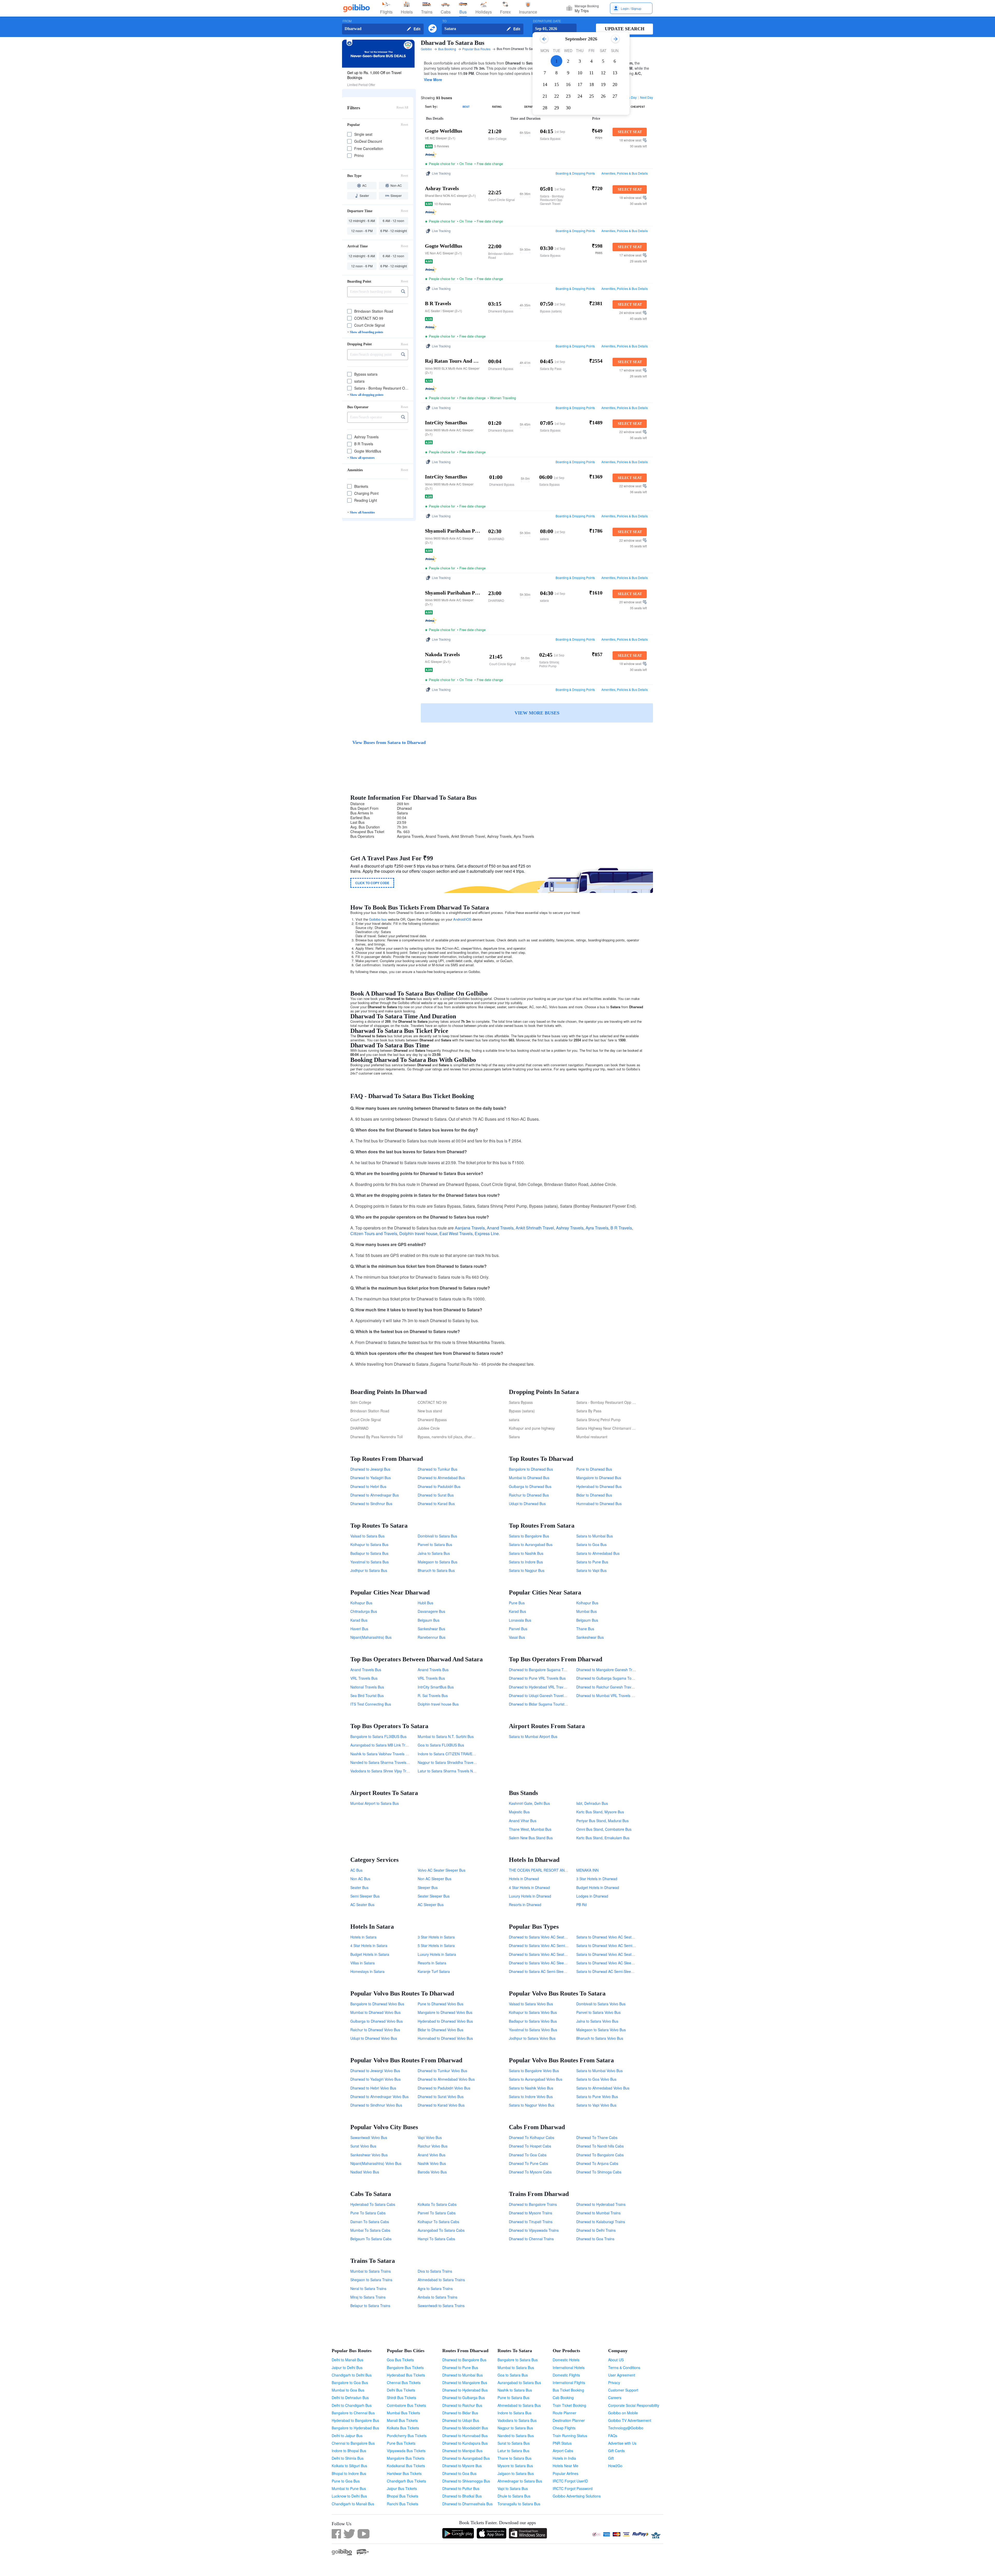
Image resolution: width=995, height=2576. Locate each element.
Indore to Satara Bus (514, 2413)
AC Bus (356, 1870)
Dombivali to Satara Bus (437, 1536)
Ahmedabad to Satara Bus (519, 2405)
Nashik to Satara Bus (515, 2390)
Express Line (487, 1233)
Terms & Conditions (624, 2367)
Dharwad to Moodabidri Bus (465, 2428)
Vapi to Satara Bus (513, 2488)
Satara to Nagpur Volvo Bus (532, 2105)
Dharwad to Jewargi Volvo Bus (375, 2071)
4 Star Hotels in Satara (369, 1945)
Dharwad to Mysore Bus (462, 2466)
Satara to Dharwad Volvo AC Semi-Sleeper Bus (615, 1945)
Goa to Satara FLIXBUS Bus (441, 1745)
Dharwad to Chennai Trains (531, 2239)
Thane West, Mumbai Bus (530, 1829)
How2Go (615, 2466)
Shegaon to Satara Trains (371, 2280)
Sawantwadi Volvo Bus (369, 2137)
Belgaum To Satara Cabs (371, 2239)
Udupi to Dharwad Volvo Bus (374, 2038)
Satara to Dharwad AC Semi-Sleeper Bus (610, 1971)
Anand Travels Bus (366, 1670)
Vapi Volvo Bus (430, 2137)
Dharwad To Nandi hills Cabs (600, 2146)
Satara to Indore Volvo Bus (531, 2096)
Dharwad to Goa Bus (459, 2473)
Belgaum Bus (429, 1620)
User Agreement (622, 2375)
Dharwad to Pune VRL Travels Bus (537, 1678)
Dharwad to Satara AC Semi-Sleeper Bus (543, 1971)
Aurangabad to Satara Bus (519, 2382)
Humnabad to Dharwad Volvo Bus (445, 2038)
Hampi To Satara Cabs (436, 2239)
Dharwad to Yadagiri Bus (371, 1478)
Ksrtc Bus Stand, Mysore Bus (600, 1812)
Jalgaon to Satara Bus (516, 2473)
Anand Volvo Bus (432, 2155)
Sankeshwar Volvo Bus (369, 2155)
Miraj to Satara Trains (368, 2297)
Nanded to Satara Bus (516, 2436)
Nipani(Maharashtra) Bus (371, 1637)
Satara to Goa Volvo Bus (596, 2079)
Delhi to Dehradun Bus (350, 2398)
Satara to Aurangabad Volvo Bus (536, 2079)
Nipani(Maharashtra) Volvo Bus (376, 2163)
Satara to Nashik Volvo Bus (531, 2088)
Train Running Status (570, 2436)
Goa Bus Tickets (400, 2360)
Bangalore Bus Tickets (405, 2367)
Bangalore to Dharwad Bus (531, 1469)
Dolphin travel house (418, 1233)
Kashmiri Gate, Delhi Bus (529, 1803)
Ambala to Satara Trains (438, 2297)
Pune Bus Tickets (401, 2443)
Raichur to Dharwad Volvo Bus (375, 2030)
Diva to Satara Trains (435, 2271)
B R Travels (621, 1228)
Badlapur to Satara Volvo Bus (533, 2021)
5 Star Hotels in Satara (436, 1945)
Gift (611, 2458)
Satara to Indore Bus (526, 1562)
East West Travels (456, 1233)
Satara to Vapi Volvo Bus (596, 2105)
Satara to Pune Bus (592, 1562)
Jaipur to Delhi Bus (347, 2367)
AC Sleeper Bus (431, 1905)
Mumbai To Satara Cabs (370, 2230)
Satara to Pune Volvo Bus (597, 2096)
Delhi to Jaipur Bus (347, 2436)
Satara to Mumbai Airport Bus (533, 1736)
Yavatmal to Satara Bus (369, 1562)
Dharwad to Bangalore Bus (464, 2360)
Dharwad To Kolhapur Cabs (532, 2137)
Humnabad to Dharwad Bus (599, 1504)
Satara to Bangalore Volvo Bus (534, 2071)
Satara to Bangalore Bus (529, 1536)
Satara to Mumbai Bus (595, 1536)
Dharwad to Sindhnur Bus (371, 1504)
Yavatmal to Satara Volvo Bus (533, 2030)
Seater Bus (359, 1887)
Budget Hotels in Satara (370, 1954)
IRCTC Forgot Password (573, 2488)
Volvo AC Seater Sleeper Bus (442, 1870)
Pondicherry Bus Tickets (407, 2436)
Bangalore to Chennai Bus (353, 2413)
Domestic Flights (566, 2375)
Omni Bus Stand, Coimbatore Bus (604, 1829)
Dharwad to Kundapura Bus (465, 2443)
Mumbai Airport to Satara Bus (375, 1803)
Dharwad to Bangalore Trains (533, 2204)
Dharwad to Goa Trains (595, 2239)
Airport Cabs (563, 2451)
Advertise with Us (622, 2443)
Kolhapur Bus (361, 1603)
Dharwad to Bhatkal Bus (462, 2496)
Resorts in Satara (432, 1963)
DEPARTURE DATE (547, 21)
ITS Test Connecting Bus (371, 1704)
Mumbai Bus (587, 1611)
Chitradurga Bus (364, 1611)
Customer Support (623, 2390)
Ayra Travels (597, 1228)
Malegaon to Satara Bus (438, 1562)
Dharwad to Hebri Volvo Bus (373, 2088)
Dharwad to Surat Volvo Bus (441, 2096)
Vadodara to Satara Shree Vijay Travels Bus (386, 1771)
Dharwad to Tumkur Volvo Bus (442, 2071)
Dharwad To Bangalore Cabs (600, 2155)
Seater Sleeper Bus (434, 1896)
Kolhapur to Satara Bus (369, 1544)
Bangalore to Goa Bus (350, 2382)
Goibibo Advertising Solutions (577, 2496)
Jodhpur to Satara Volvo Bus (532, 2038)
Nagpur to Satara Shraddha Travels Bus (450, 1762)
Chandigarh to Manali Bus (353, 2504)
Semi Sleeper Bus (365, 1896)
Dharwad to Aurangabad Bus (466, 2458)
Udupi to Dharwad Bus (527, 1504)
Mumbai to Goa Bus (348, 2390)
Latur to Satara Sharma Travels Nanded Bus (454, 1771)
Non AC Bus (360, 1879)
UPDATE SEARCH (625, 29)
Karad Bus (359, 1620)
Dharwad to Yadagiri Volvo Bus (375, 2079)
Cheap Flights (564, 2428)
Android (459, 919)
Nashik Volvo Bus (432, 2163)
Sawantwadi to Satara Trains (441, 2306)
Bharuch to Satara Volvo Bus (600, 2038)
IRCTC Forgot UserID (570, 2481)
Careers (615, 2398)
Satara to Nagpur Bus (527, 1570)
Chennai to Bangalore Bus (353, 2443)
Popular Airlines (566, 2473)
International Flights (569, 2382)
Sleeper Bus (428, 1887)
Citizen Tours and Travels (374, 1233)
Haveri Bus (359, 1629)
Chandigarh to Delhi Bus (352, 2375)
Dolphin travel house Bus (438, 1704)
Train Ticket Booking (569, 2405)
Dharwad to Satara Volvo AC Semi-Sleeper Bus (548, 1945)
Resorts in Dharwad (525, 1905)
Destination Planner (569, 2420)
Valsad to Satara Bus (367, 1536)
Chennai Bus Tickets (404, 2382)
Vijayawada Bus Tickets (406, 2451)
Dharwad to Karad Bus (436, 1504)
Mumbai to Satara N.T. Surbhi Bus (446, 1736)
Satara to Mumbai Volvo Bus (599, 2071)
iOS (468, 919)
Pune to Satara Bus (513, 2398)
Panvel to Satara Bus (435, 1544)
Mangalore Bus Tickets (406, 2458)
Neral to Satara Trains (368, 2288)
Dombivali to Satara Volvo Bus (601, 2004)
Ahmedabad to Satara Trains (441, 2280)
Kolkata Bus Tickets (403, 2428)
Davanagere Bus (431, 1611)
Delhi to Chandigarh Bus (352, 2405)
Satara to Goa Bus (591, 1544)
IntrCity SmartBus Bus (436, 1687)
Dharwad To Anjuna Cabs (597, 2163)
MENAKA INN (587, 1870)
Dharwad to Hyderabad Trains (601, 2204)
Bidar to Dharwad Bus (594, 1495)
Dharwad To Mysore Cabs (530, 2172)
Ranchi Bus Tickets (403, 2504)
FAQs (613, 2436)
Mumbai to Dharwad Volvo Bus (375, 2012)
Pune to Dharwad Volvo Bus (440, 2004)
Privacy (614, 2382)
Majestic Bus (519, 1812)
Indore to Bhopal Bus (349, 2451)
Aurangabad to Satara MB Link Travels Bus (386, 1745)
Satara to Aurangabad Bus (531, 1544)
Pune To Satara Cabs (368, 2213)
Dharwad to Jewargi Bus (370, 1469)
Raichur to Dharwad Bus (529, 1495)
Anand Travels (500, 1228)
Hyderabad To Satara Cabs (373, 2204)
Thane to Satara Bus (514, 2458)
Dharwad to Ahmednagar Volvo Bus (379, 2096)
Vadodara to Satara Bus (517, 2420)
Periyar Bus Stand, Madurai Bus (602, 1821)
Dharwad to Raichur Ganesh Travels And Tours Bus (619, 1687)
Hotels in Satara (363, 1937)
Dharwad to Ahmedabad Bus (441, 1478)
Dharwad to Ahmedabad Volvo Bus (446, 2079)
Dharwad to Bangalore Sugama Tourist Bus (544, 1670)
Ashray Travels (570, 1228)
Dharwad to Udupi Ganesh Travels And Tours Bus (550, 1695)
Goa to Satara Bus (513, 2375)
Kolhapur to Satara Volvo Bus (533, 2012)
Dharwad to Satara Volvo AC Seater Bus (542, 1954)
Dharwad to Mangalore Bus (465, 2382)
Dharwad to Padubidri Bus (439, 1486)
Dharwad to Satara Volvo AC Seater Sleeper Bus (549, 1937)
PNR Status (562, 2443)
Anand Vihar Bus (523, 1821)
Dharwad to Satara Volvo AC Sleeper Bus (543, 1963)
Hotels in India (564, 2458)
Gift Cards (616, 2451)
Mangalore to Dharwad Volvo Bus (445, 2012)
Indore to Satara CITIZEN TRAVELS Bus (451, 1754)
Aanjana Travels (470, 1228)
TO (444, 21)
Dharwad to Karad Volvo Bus (441, 2105)
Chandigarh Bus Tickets (406, 2481)
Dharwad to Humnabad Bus (465, 2436)
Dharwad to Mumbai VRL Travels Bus (607, 1695)
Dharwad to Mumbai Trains (598, 2213)
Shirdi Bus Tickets (401, 2398)
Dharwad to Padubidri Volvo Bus (444, 2088)
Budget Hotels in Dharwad (598, 1887)
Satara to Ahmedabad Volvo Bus (603, 2088)
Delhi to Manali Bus (347, 2360)
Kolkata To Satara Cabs (437, 2204)
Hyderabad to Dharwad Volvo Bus (445, 2021)
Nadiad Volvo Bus (365, 2172)
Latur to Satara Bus (513, 2451)
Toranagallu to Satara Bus (519, 2504)
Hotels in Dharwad (524, 1879)
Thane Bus (585, 1629)
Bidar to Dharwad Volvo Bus (440, 2030)
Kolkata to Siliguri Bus (349, 2466)
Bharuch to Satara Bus (436, 1570)
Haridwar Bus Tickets (404, 2473)
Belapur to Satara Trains (370, 2306)
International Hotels (569, 2367)
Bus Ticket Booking (568, 2390)
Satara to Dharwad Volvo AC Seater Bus (609, 1954)
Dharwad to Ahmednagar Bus (375, 1495)
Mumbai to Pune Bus (349, 2488)
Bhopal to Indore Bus (349, 2473)
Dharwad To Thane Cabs (597, 2137)
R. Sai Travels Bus (433, 1695)
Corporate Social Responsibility (634, 2405)
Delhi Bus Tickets (401, 2390)
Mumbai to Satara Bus (516, 2367)
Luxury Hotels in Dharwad (530, 1896)
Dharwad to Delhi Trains (596, 2230)
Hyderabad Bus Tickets (406, 2375)
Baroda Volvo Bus (432, 2172)
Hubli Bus (425, 1603)
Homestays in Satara (367, 1971)
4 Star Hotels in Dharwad (529, 1887)
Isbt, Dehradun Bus (592, 1803)
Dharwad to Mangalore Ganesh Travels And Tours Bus (621, 1670)
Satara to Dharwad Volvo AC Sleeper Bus (610, 1963)
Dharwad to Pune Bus (460, 2367)
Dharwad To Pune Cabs (528, 2163)
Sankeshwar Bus (431, 1629)
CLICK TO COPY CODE (372, 883)
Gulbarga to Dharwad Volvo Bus (376, 2021)
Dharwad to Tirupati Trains (531, 2222)
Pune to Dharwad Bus (594, 1469)
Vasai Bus (517, 1637)
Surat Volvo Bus (363, 2146)
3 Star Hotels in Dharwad (597, 1879)
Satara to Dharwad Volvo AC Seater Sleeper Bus (616, 1937)
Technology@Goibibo (626, 2428)
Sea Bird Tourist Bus (367, 1695)
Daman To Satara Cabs (370, 2222)
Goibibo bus (378, 919)
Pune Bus (517, 1603)
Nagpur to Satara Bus (515, 2428)
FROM (347, 21)
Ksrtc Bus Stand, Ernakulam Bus (603, 1838)
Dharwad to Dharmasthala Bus (467, 2504)
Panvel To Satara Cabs (437, 2213)
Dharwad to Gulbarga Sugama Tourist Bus (611, 1678)
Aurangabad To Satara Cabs (441, 2230)
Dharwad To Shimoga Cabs (599, 2172)
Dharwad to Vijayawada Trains (534, 2230)
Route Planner (564, 2413)
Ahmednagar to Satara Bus (520, 2481)
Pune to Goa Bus (346, 2481)
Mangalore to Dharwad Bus (599, 1478)
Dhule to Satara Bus (514, 2496)
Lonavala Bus (520, 1620)
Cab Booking (563, 2398)
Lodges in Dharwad (592, 1896)
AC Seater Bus (362, 1905)
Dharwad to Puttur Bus (461, 2488)
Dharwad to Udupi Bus (461, 2420)
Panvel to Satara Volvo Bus (598, 2012)
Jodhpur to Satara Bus (369, 1570)
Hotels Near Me (566, 2466)
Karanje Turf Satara (434, 1971)
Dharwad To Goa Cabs (528, 2155)
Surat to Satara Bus (514, 2443)
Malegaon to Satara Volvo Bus (601, 2030)
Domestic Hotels (566, 2360)
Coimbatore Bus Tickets (406, 2405)
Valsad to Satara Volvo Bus (531, 2004)
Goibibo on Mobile (623, 2413)
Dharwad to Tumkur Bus (438, 1469)
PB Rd (581, 1905)
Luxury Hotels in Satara (437, 1954)
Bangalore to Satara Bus (518, 2360)
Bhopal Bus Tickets (403, 2496)
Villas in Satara (363, 1963)
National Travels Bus (367, 1687)
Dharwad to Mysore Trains (531, 2213)
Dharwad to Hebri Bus (368, 1486)
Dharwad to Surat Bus (436, 1495)
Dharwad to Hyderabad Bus (465, 2390)
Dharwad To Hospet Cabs (530, 2146)
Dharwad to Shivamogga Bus (466, 2481)
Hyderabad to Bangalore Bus (355, 2420)
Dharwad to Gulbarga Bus (464, 2398)
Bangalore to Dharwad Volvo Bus (377, 2004)
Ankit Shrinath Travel (535, 1228)
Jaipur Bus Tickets (402, 2488)
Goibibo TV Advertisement (630, 2420)
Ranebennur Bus (432, 1637)
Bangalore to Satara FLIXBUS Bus (378, 1736)
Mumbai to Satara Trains (371, 2271)
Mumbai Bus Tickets (403, 2413)
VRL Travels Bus (364, 1678)
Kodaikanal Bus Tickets (406, 2466)
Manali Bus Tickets (402, 2420)
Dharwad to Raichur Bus (462, 2405)
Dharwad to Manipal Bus (462, 2451)
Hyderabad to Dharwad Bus (599, 1486)
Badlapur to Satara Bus (369, 1553)
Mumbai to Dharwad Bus (529, 1478)
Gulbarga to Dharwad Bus (530, 1486)
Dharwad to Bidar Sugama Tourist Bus (540, 1704)
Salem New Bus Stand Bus (531, 1838)
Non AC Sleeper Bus (435, 1879)
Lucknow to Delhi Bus (349, 2496)
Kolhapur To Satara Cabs (438, 2222)
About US (616, 2360)
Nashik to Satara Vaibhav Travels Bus (381, 1754)
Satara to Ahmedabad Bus (598, 1553)
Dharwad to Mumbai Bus (463, 2375)
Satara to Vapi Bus (591, 1570)
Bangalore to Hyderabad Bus (355, 2428)
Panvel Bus (518, 1629)
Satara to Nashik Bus (526, 1553)
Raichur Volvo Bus (433, 2146)
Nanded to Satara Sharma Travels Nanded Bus (389, 1762)
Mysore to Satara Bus (515, 2466)
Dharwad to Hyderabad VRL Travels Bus (542, 1687)
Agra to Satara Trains (435, 2288)
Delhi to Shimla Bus (348, 2458)
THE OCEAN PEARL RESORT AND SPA (542, 1870)
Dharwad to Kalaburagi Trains (601, 2222)
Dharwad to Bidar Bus (460, 2413)
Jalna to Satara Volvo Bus (597, 2021)
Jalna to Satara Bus (434, 1553)
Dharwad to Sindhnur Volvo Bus (376, 2105)
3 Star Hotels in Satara (436, 1937)
